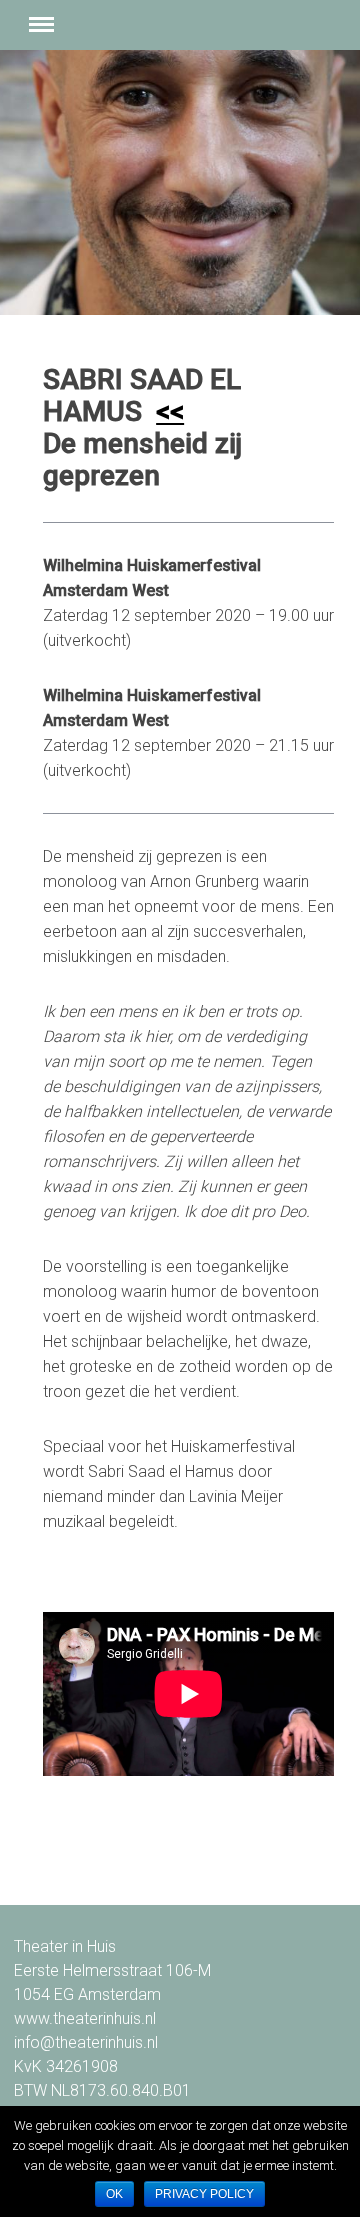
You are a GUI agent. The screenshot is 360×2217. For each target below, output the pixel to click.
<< (170, 411)
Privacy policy (204, 2194)
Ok (114, 2194)
